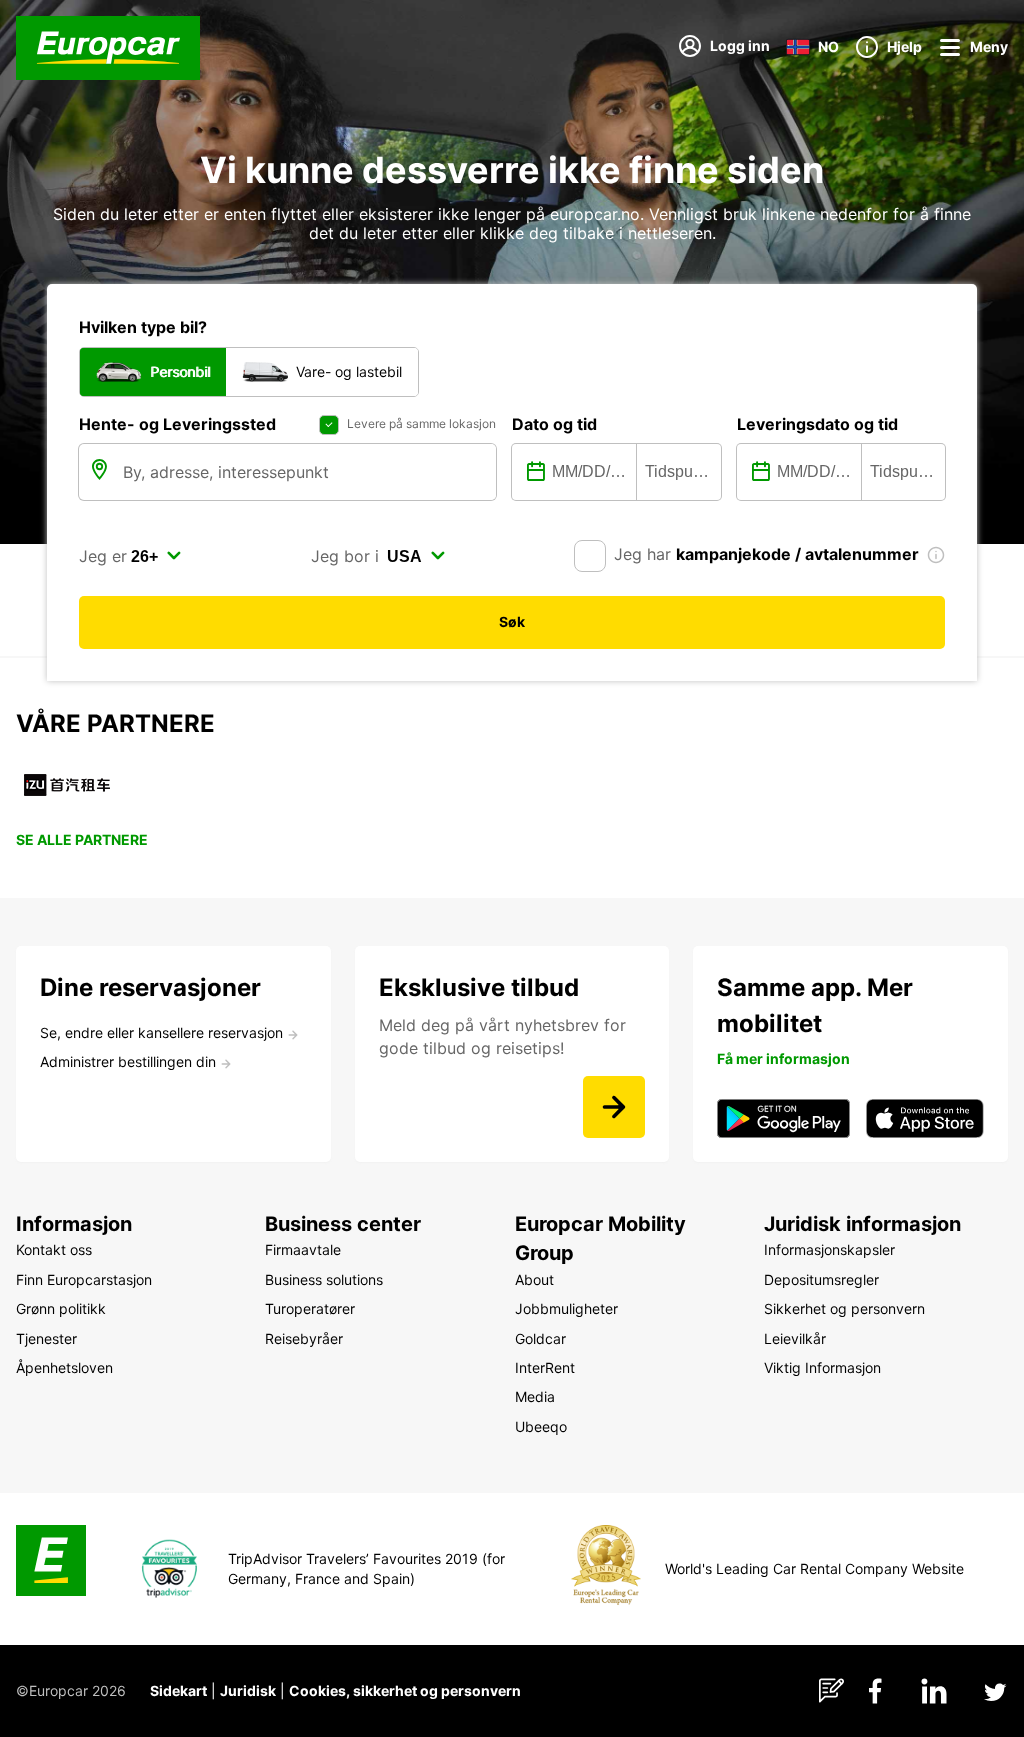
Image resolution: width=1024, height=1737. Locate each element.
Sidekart (178, 1690)
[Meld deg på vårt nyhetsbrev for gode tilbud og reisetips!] (614, 1107)
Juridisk (248, 1690)
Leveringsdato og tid (817, 424)
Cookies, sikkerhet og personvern (405, 1690)
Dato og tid (554, 424)
